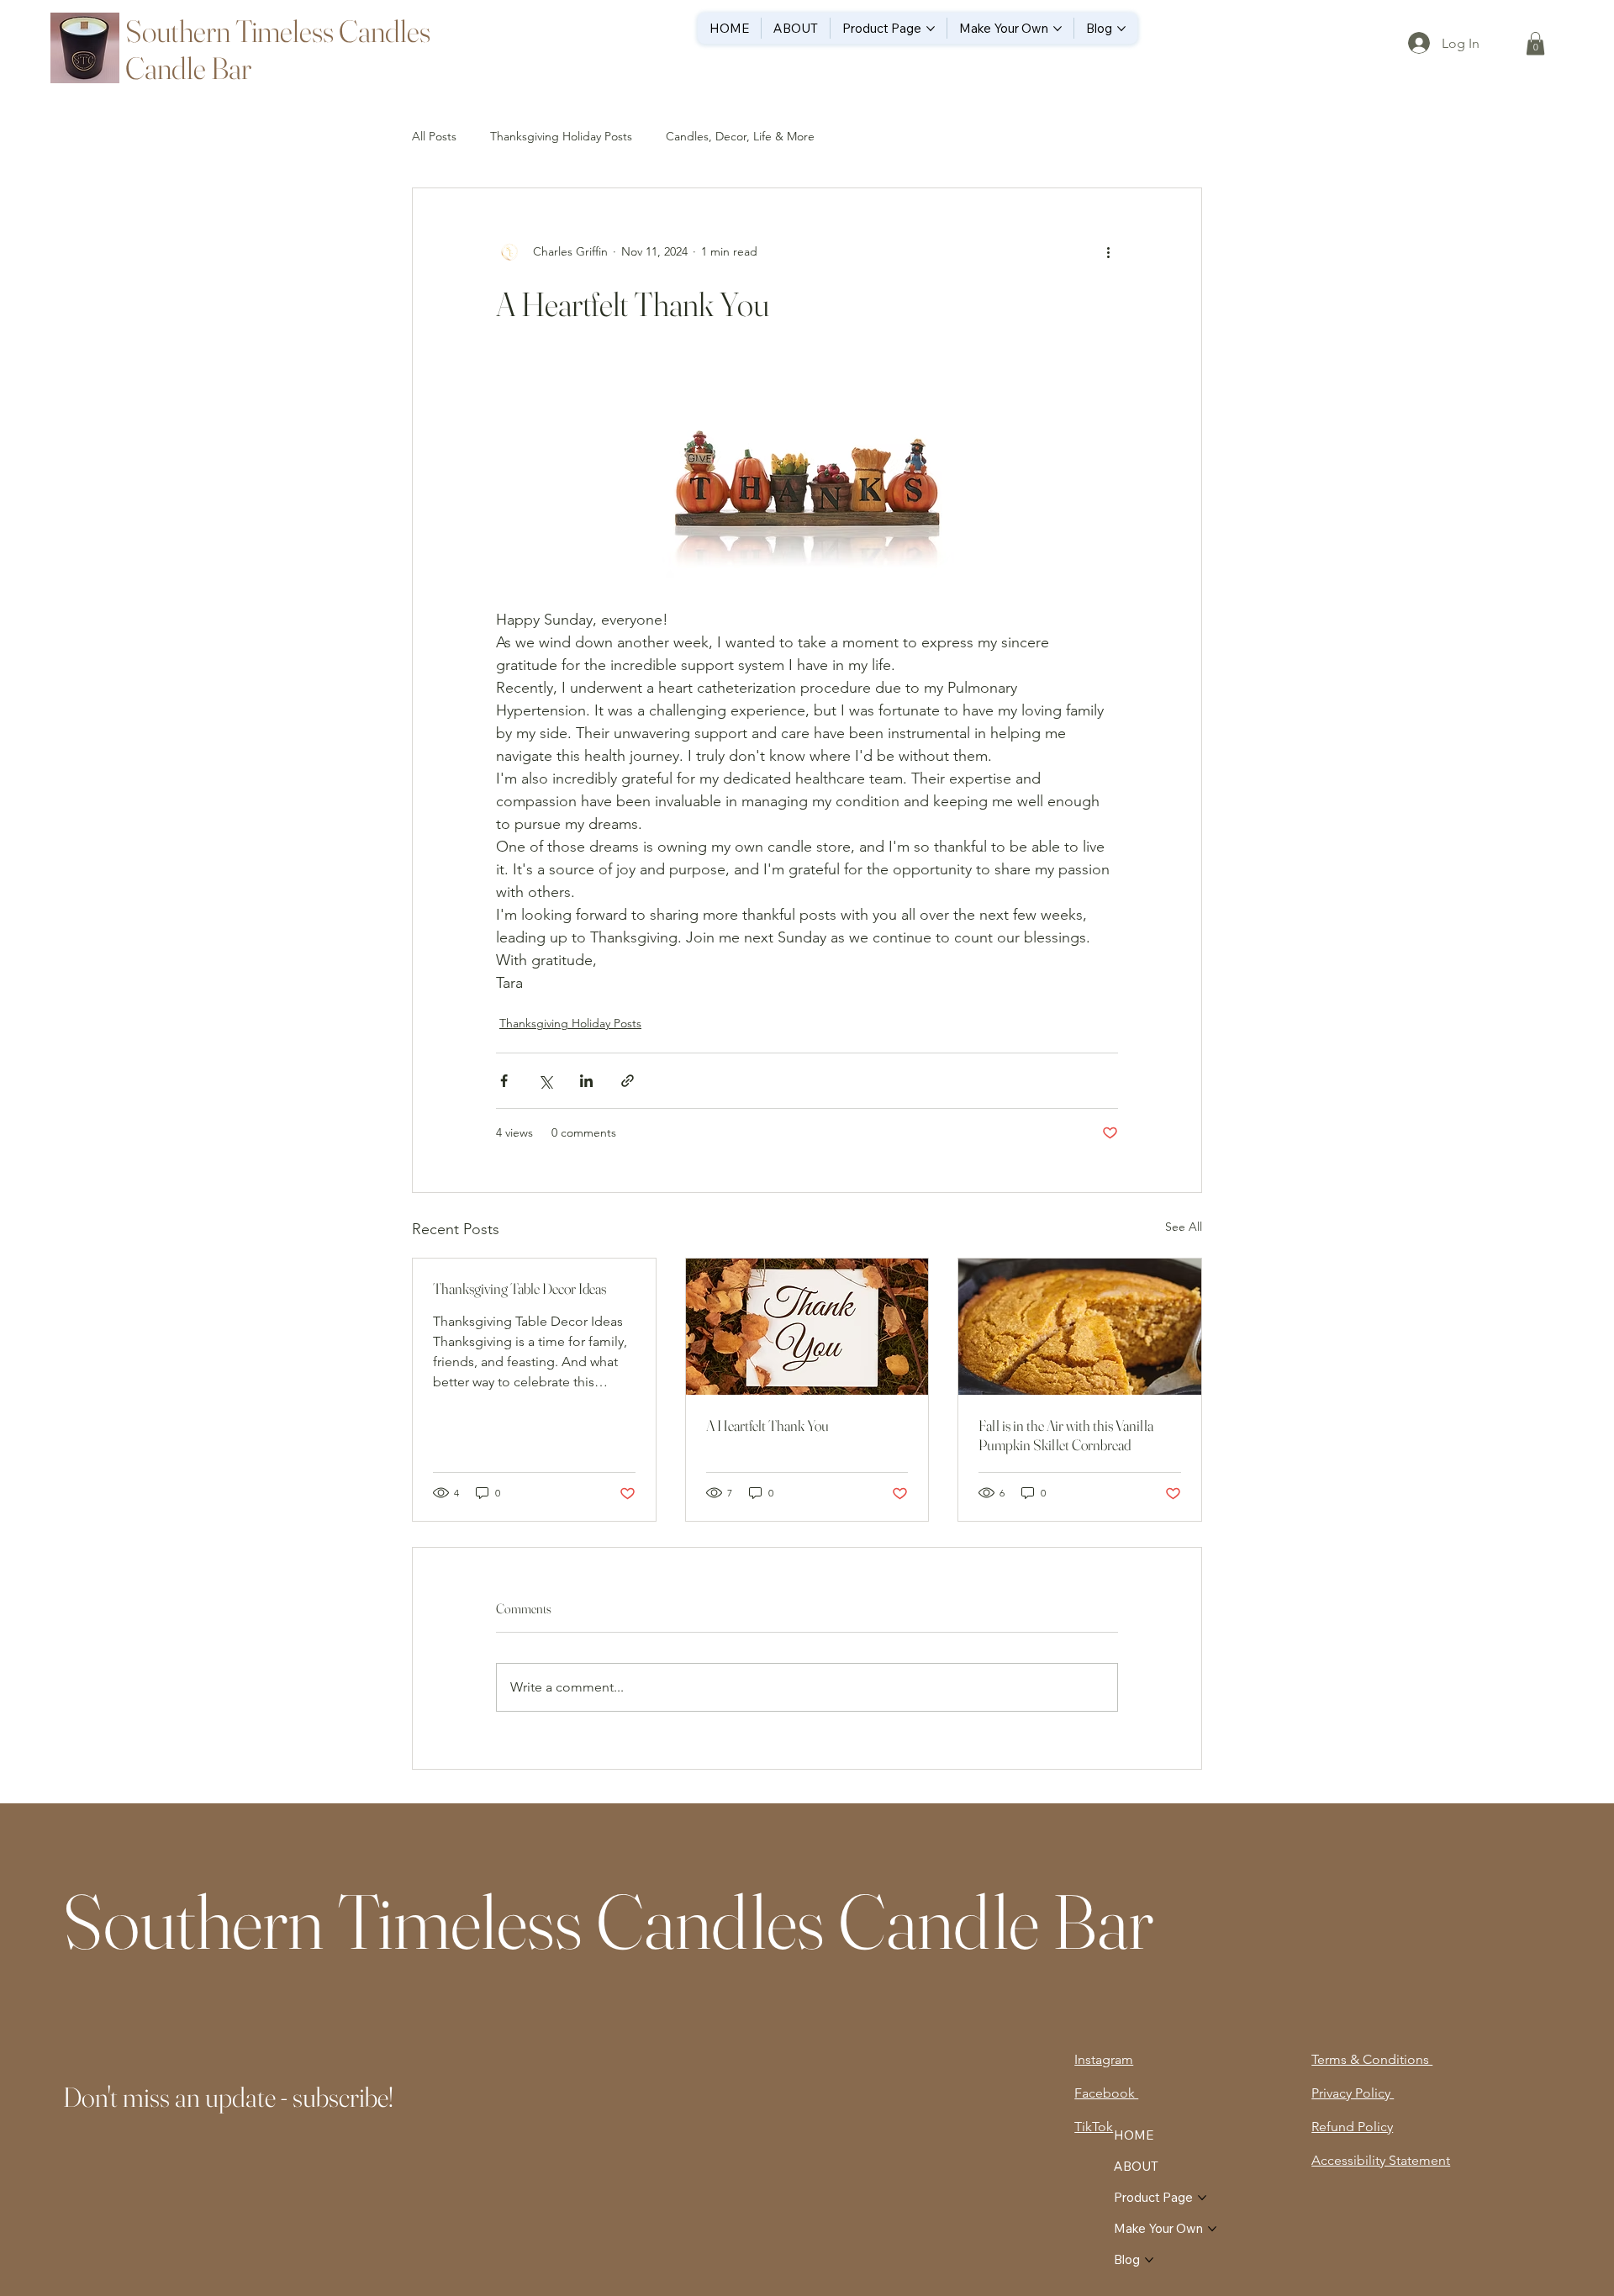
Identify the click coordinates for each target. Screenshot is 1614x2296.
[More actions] (1108, 252)
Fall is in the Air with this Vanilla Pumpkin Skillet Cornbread (1066, 1435)
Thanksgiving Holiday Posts (561, 136)
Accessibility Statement (1381, 2160)
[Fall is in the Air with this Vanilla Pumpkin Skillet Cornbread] (1080, 1327)
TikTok (1094, 2127)
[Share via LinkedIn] (586, 1081)
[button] (1535, 43)
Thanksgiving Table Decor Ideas (520, 1288)
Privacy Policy (1353, 2093)
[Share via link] (628, 1081)
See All (1184, 1227)
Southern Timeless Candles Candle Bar (608, 1921)
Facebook (1106, 2093)
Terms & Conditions (1372, 2059)
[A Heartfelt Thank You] (807, 1327)
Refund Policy (1352, 2127)
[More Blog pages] (1121, 29)
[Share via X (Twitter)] (545, 1081)
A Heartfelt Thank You (767, 1425)
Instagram (1104, 2059)
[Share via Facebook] (504, 1081)
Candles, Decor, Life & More (740, 136)
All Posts (434, 136)
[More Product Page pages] (931, 29)
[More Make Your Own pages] (1058, 29)
